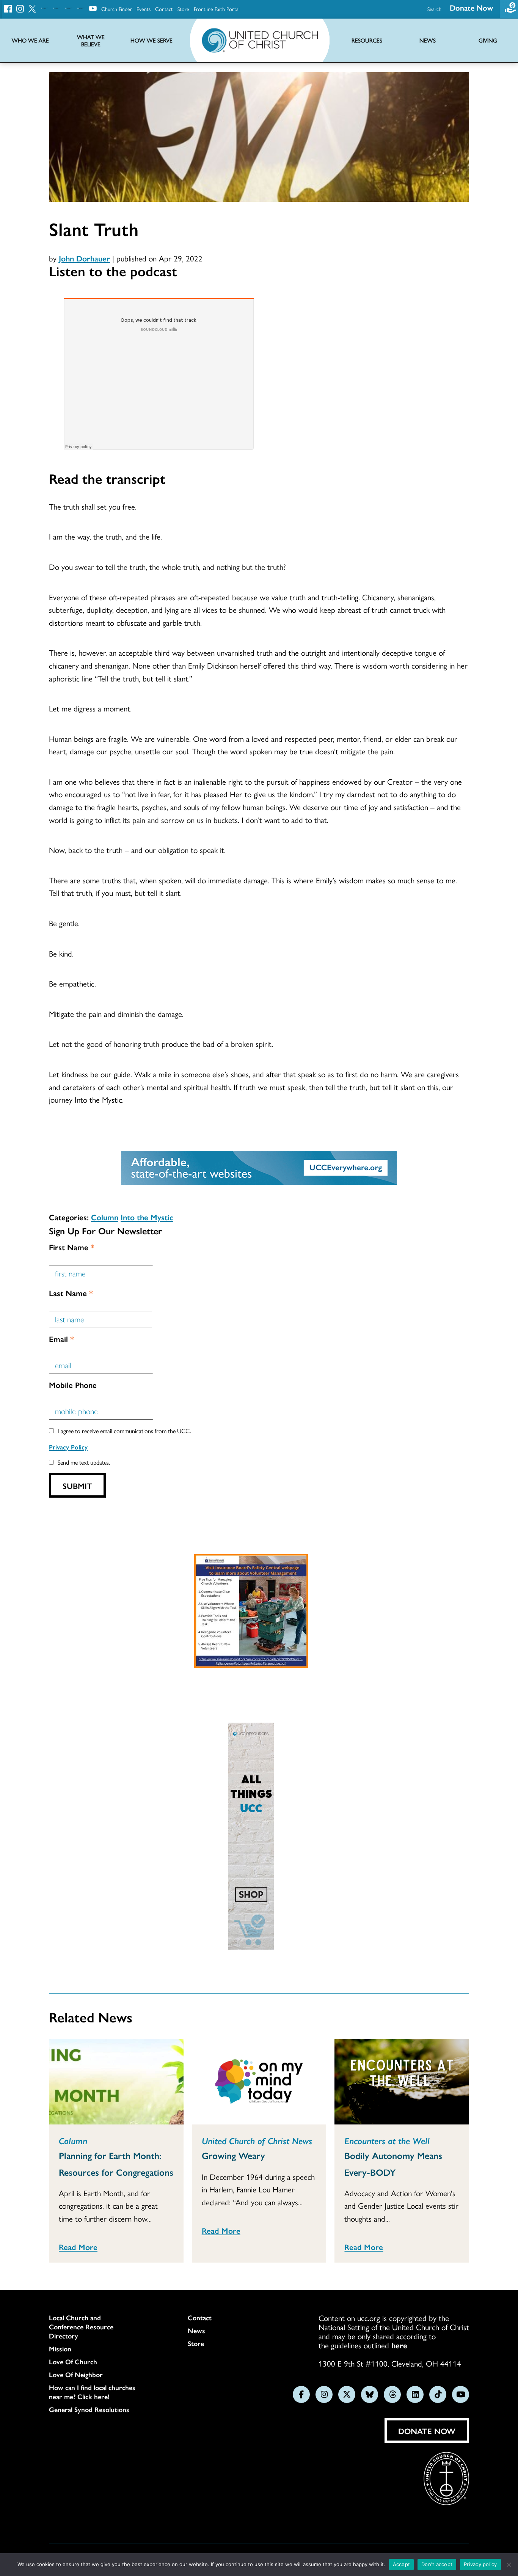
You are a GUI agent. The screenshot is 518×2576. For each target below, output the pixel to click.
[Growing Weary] (259, 2082)
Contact (164, 9)
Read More (78, 2247)
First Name (72, 1247)
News (196, 2331)
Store (183, 9)
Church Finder (117, 9)
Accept (402, 2564)
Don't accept (437, 2564)
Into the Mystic (147, 1217)
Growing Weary (233, 2155)
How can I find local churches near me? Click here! (92, 2392)
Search (434, 9)
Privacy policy (480, 2564)
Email (61, 1339)
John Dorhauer (84, 258)
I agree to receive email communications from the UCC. (124, 1431)
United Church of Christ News (257, 2140)
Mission (60, 2349)
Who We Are (30, 40)
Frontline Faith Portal (217, 9)
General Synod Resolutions (89, 2409)
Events (144, 9)
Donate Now (471, 7)
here (399, 2345)
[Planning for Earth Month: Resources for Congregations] (116, 2082)
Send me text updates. (84, 1462)
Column (105, 1217)
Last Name (71, 1293)
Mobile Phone (73, 1385)
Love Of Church (73, 2362)
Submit (77, 1485)
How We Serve (151, 40)
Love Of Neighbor (76, 2375)
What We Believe (91, 41)
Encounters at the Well (387, 2140)
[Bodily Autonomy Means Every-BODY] (402, 2082)
